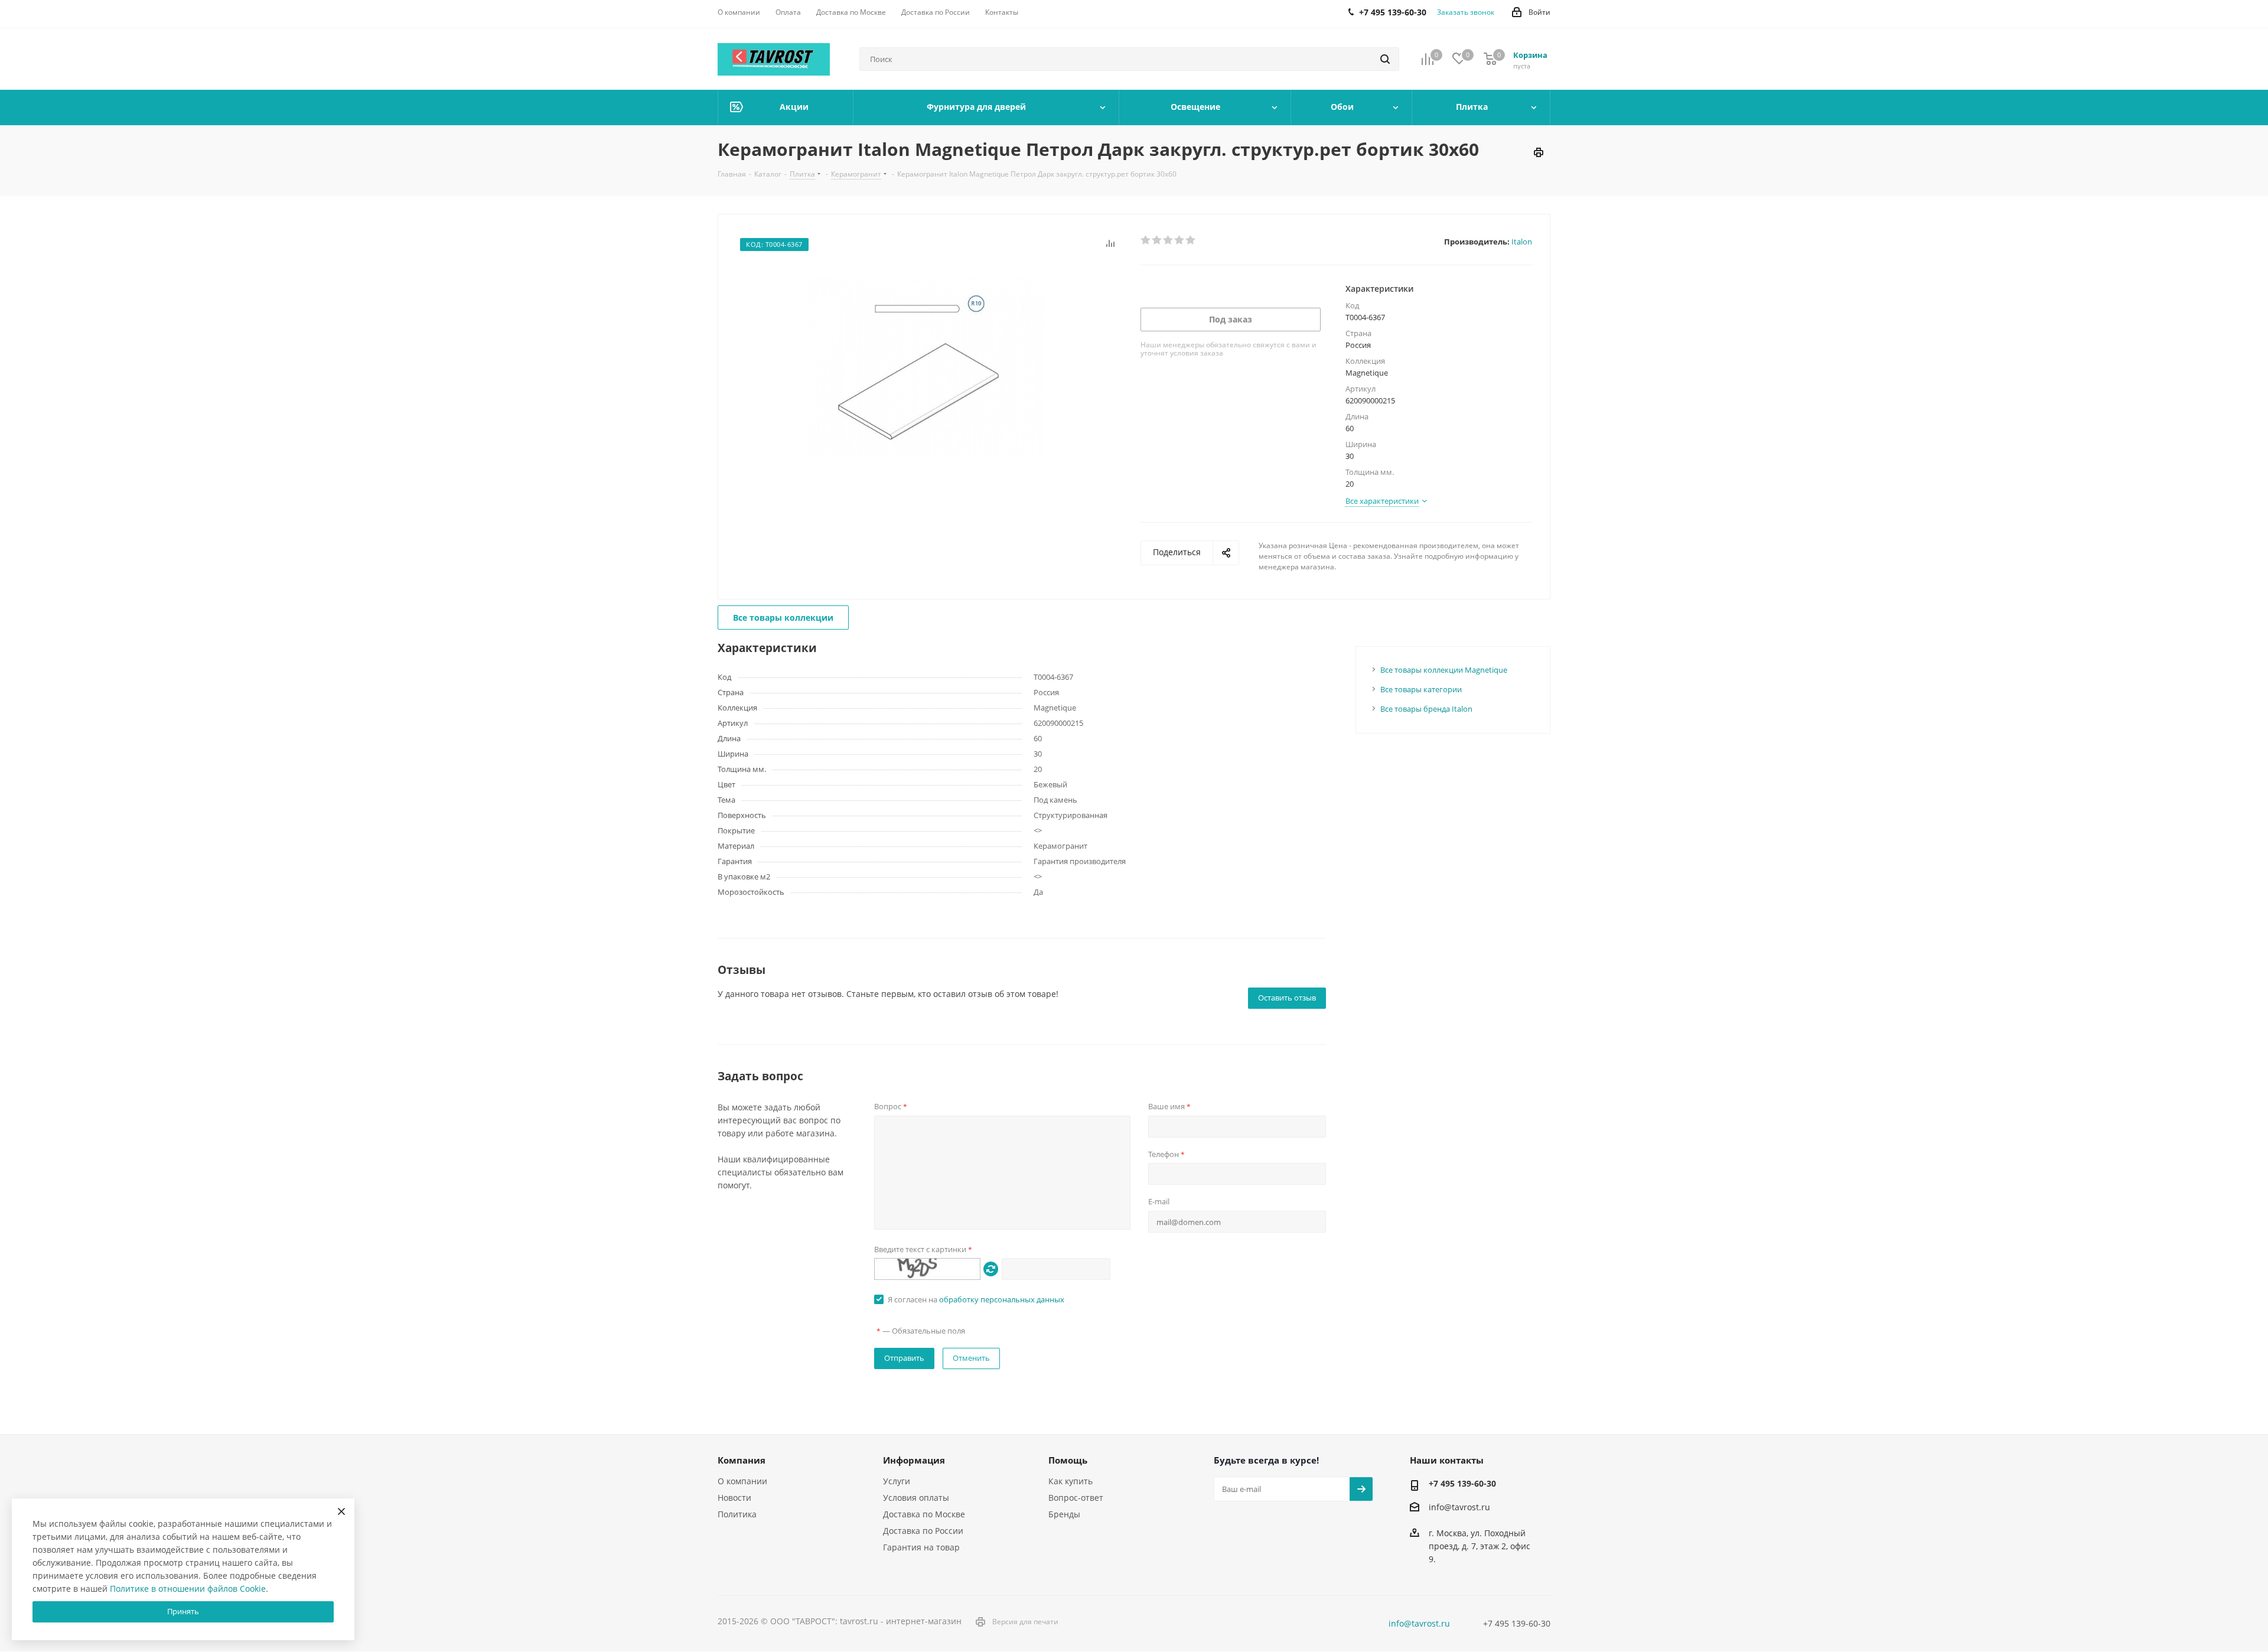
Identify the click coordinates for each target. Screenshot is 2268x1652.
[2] (1157, 240)
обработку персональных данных (1002, 1299)
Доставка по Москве (924, 1514)
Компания (742, 1460)
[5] (1191, 240)
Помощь (1068, 1460)
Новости (734, 1498)
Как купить (1071, 1481)
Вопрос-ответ (1076, 1498)
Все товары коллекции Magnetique (1444, 670)
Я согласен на (976, 1299)
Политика (737, 1514)
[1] (1146, 240)
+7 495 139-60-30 (1462, 1483)
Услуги (897, 1481)
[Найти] (1385, 59)
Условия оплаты (916, 1498)
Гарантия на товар (921, 1547)
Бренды (1064, 1514)
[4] (1180, 240)
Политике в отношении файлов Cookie (188, 1589)
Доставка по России (923, 1531)
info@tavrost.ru (1459, 1507)
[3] (1169, 240)
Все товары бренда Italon (1426, 709)
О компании (742, 1481)
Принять (183, 1611)
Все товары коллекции (783, 618)
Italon (1522, 242)
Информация (914, 1460)
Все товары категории (1421, 689)
